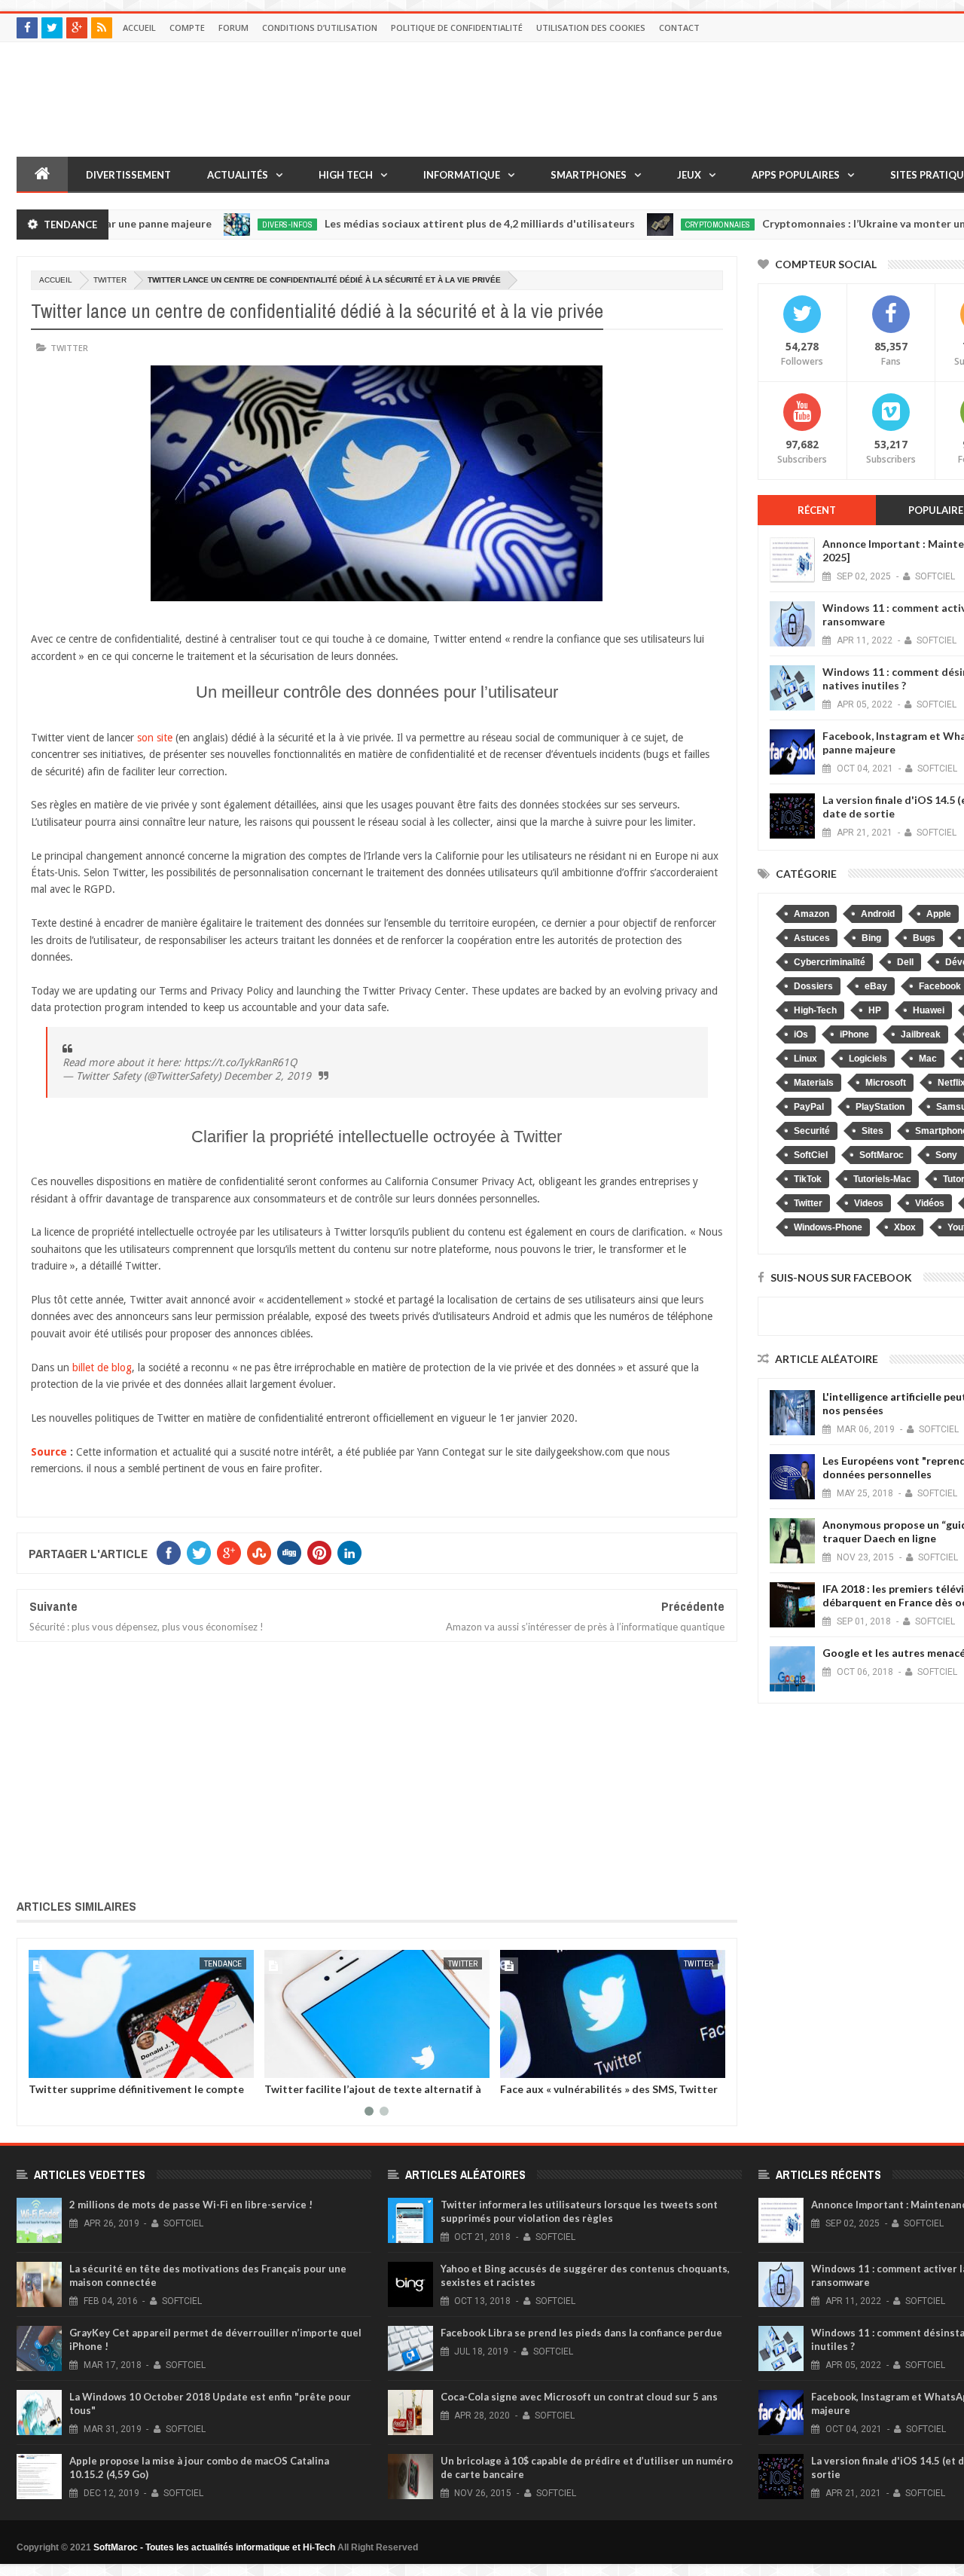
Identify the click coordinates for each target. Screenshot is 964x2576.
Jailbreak (921, 1034)
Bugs (924, 938)
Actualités (238, 175)
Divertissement (128, 175)
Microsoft (886, 1083)
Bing (871, 938)
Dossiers (813, 986)
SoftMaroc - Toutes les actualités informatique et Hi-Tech (214, 2547)
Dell (905, 962)
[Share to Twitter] (59, 2064)
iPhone (854, 1034)
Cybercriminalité (830, 962)
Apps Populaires (796, 175)
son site (155, 738)
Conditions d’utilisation (320, 28)
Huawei (929, 1010)
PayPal (809, 1107)
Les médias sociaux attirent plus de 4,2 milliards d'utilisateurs (432, 223)
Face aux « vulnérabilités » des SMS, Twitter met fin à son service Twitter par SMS (609, 2095)
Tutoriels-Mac (882, 1179)
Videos (869, 1203)
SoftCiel (811, 1155)
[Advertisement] (377, 1767)
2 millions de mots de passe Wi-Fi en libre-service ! (191, 2205)
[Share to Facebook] (43, 2064)
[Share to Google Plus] (76, 2064)
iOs (801, 1034)
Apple (939, 914)
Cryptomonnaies (670, 225)
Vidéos (930, 1203)
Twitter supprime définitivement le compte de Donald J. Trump (136, 2095)
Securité (812, 1131)
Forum (233, 28)
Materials (814, 1083)
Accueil (139, 28)
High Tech (346, 175)
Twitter (110, 280)
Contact (679, 28)
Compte (187, 28)
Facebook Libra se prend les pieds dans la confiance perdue (581, 2333)
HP (875, 1010)
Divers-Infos (240, 225)
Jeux (689, 175)
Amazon (811, 914)
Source (49, 1452)
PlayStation (880, 1107)
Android (878, 914)
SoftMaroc (882, 1155)
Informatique (462, 175)
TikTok (808, 1179)
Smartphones (589, 175)
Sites (872, 1131)
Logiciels (868, 1059)
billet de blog (102, 1367)
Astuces (812, 938)
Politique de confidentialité (457, 28)
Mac (928, 1059)
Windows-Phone (828, 1227)
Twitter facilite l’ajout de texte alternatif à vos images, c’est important (373, 2095)
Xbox (905, 1227)
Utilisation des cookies (591, 28)
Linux (805, 1059)
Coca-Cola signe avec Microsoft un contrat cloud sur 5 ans (579, 2397)
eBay (876, 986)
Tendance (223, 1963)
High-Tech (815, 1010)
